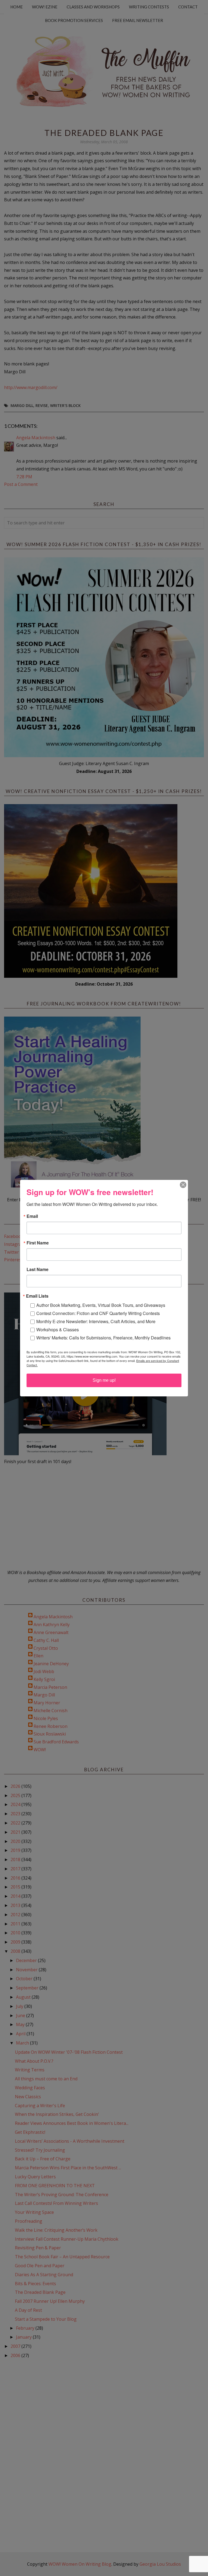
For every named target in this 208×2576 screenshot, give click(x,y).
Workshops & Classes (58, 1330)
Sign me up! (104, 1380)
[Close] (183, 1185)
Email (32, 1216)
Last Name (38, 1269)
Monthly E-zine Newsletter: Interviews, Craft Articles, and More (96, 1321)
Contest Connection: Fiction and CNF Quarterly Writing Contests (98, 1313)
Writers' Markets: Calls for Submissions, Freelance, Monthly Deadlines (103, 1338)
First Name (38, 1243)
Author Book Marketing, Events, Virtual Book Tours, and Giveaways (101, 1305)
